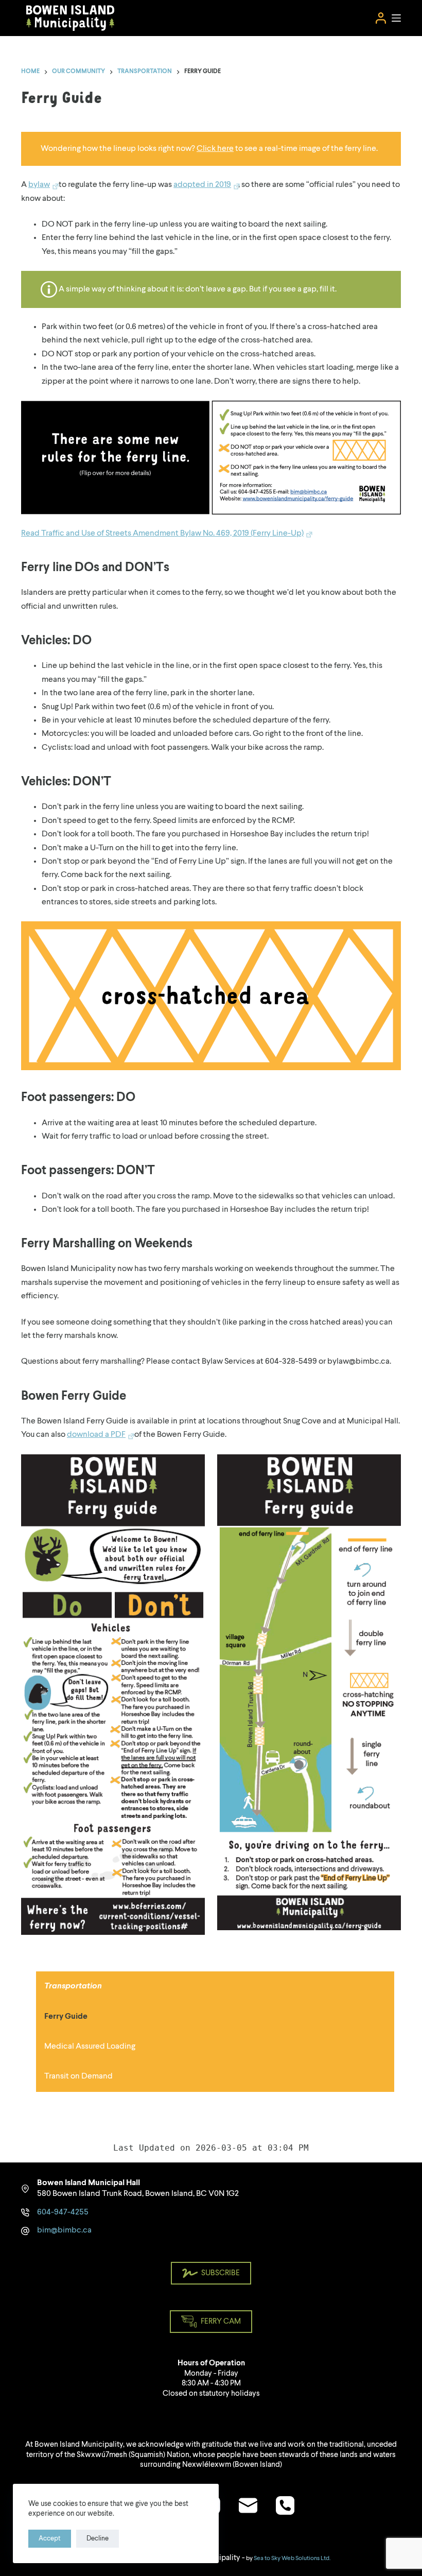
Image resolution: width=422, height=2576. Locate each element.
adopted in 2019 (202, 185)
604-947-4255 (63, 2212)
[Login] (381, 18)
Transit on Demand (78, 2076)
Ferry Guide (66, 2017)
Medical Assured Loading (90, 2047)
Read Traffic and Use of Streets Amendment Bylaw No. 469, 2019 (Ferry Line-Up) (162, 534)
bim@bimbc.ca (64, 2230)
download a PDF (96, 1435)
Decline (98, 2539)
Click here (215, 149)
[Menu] (396, 18)
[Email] (248, 2505)
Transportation (73, 1986)
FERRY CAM (221, 2322)
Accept (50, 2539)
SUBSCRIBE (221, 2273)
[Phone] (285, 2505)
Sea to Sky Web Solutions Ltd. (292, 2558)
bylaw (39, 185)
